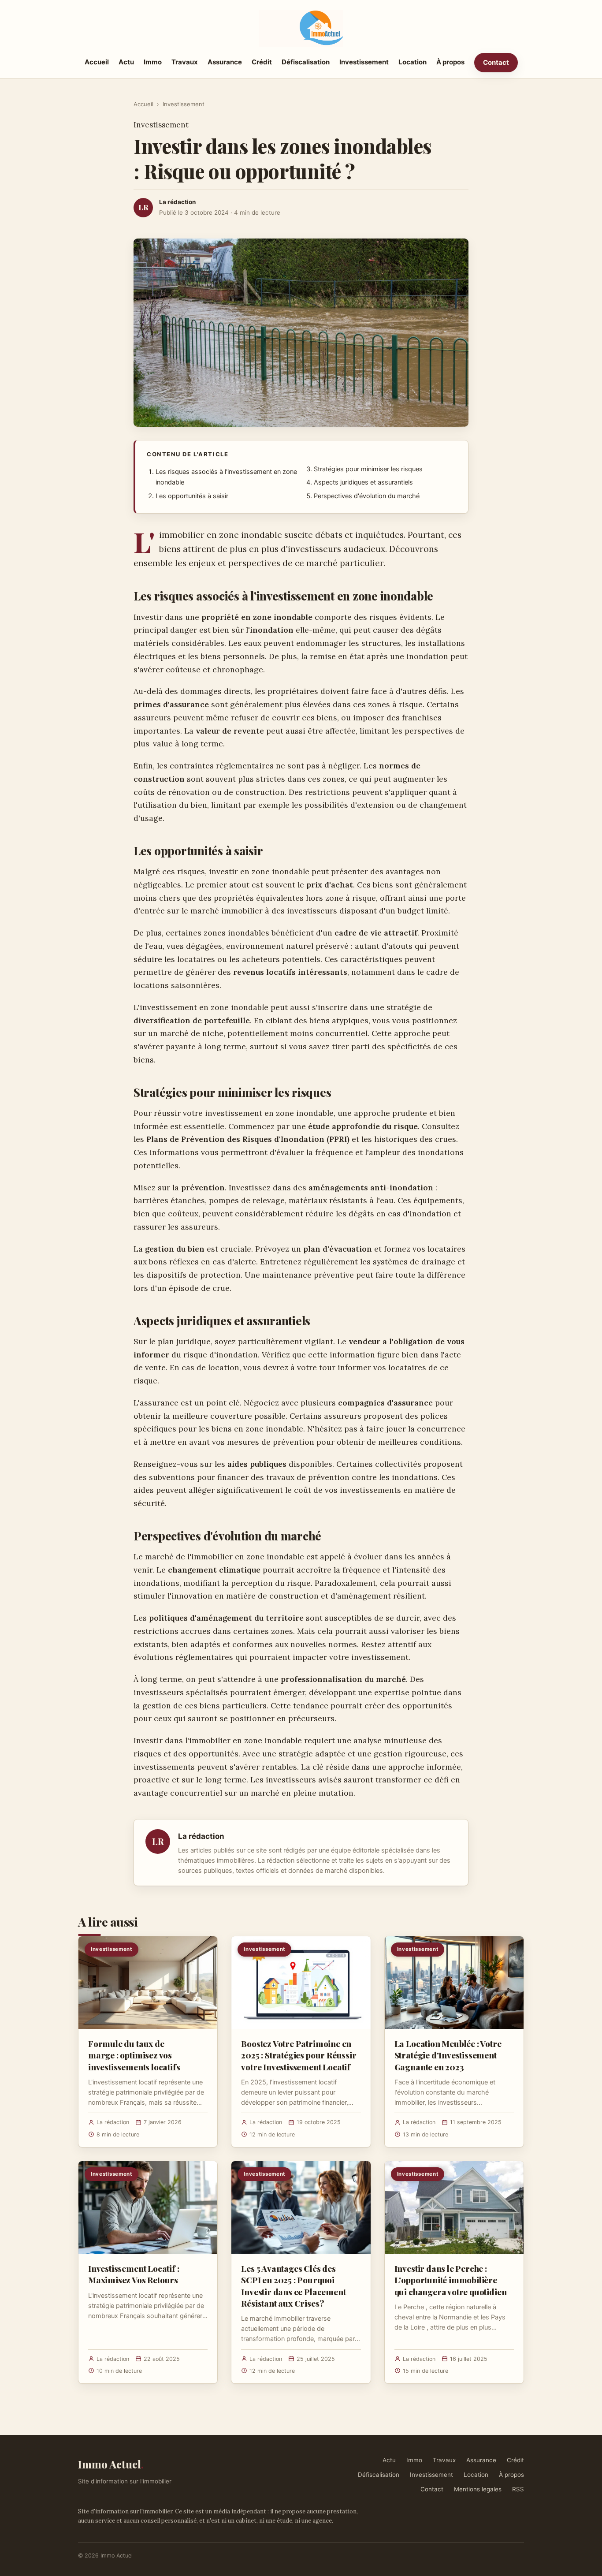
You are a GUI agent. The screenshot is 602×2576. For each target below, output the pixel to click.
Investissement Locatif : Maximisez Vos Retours (134, 2274)
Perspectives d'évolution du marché (367, 496)
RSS (518, 2489)
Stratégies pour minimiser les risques (368, 469)
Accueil (97, 62)
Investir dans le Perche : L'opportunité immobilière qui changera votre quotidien (451, 2280)
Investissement (364, 62)
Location (412, 62)
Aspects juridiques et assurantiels (363, 482)
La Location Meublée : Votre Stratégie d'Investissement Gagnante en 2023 (448, 2055)
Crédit (262, 62)
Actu (126, 62)
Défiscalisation (306, 62)
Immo (153, 62)
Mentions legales (478, 2489)
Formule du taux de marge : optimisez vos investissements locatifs (134, 2055)
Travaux (185, 62)
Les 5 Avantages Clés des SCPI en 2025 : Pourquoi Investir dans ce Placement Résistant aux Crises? (293, 2286)
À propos (450, 62)
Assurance (225, 62)
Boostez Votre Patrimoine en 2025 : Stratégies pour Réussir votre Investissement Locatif (299, 2055)
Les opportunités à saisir (192, 496)
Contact (496, 62)
